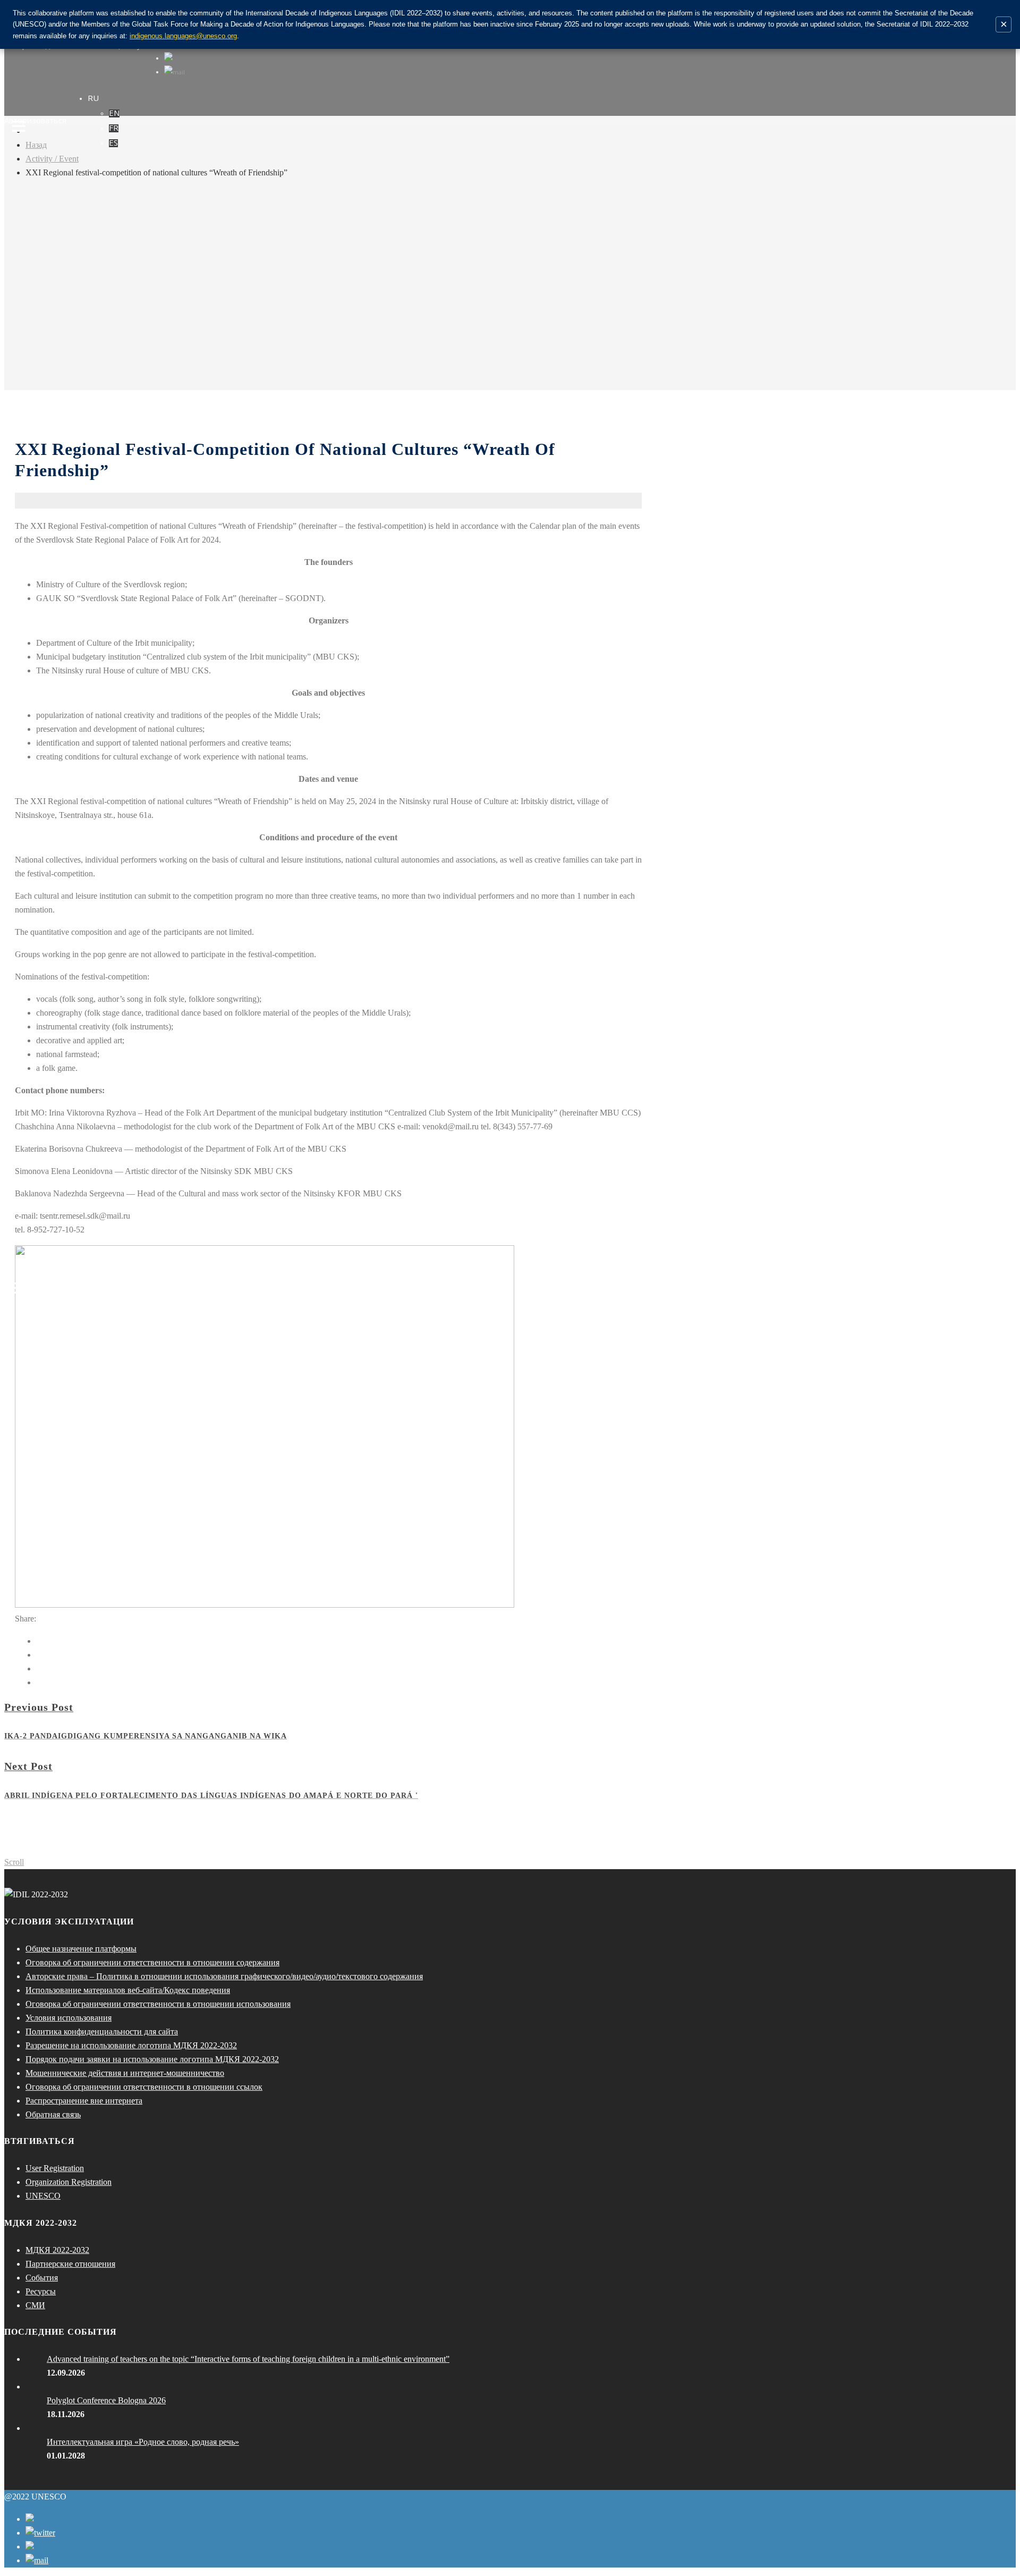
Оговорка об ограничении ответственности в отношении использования (158, 2004)
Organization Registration (69, 2182)
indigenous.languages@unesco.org (183, 36)
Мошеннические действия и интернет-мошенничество (125, 2073)
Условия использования (69, 2018)
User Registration (55, 2168)
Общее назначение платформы (81, 1949)
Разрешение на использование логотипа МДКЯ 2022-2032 (131, 2045)
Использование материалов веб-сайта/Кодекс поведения (128, 1990)
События (42, 2278)
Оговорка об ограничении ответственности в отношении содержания (152, 1962)
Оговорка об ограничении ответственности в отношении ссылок (144, 2087)
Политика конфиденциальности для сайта (102, 2032)
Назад (36, 145)
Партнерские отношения (70, 2264)
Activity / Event (52, 159)
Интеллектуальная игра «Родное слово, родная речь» (143, 2442)
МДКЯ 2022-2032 (57, 2250)
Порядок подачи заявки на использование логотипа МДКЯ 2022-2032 (152, 2059)
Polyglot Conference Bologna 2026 (106, 2400)
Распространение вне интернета (84, 2101)
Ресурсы (41, 2291)
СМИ (35, 2305)
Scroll (14, 1862)
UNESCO (43, 2196)
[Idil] (19, 1288)
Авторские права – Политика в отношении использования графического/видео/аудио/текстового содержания (224, 1976)
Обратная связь (53, 2114)
